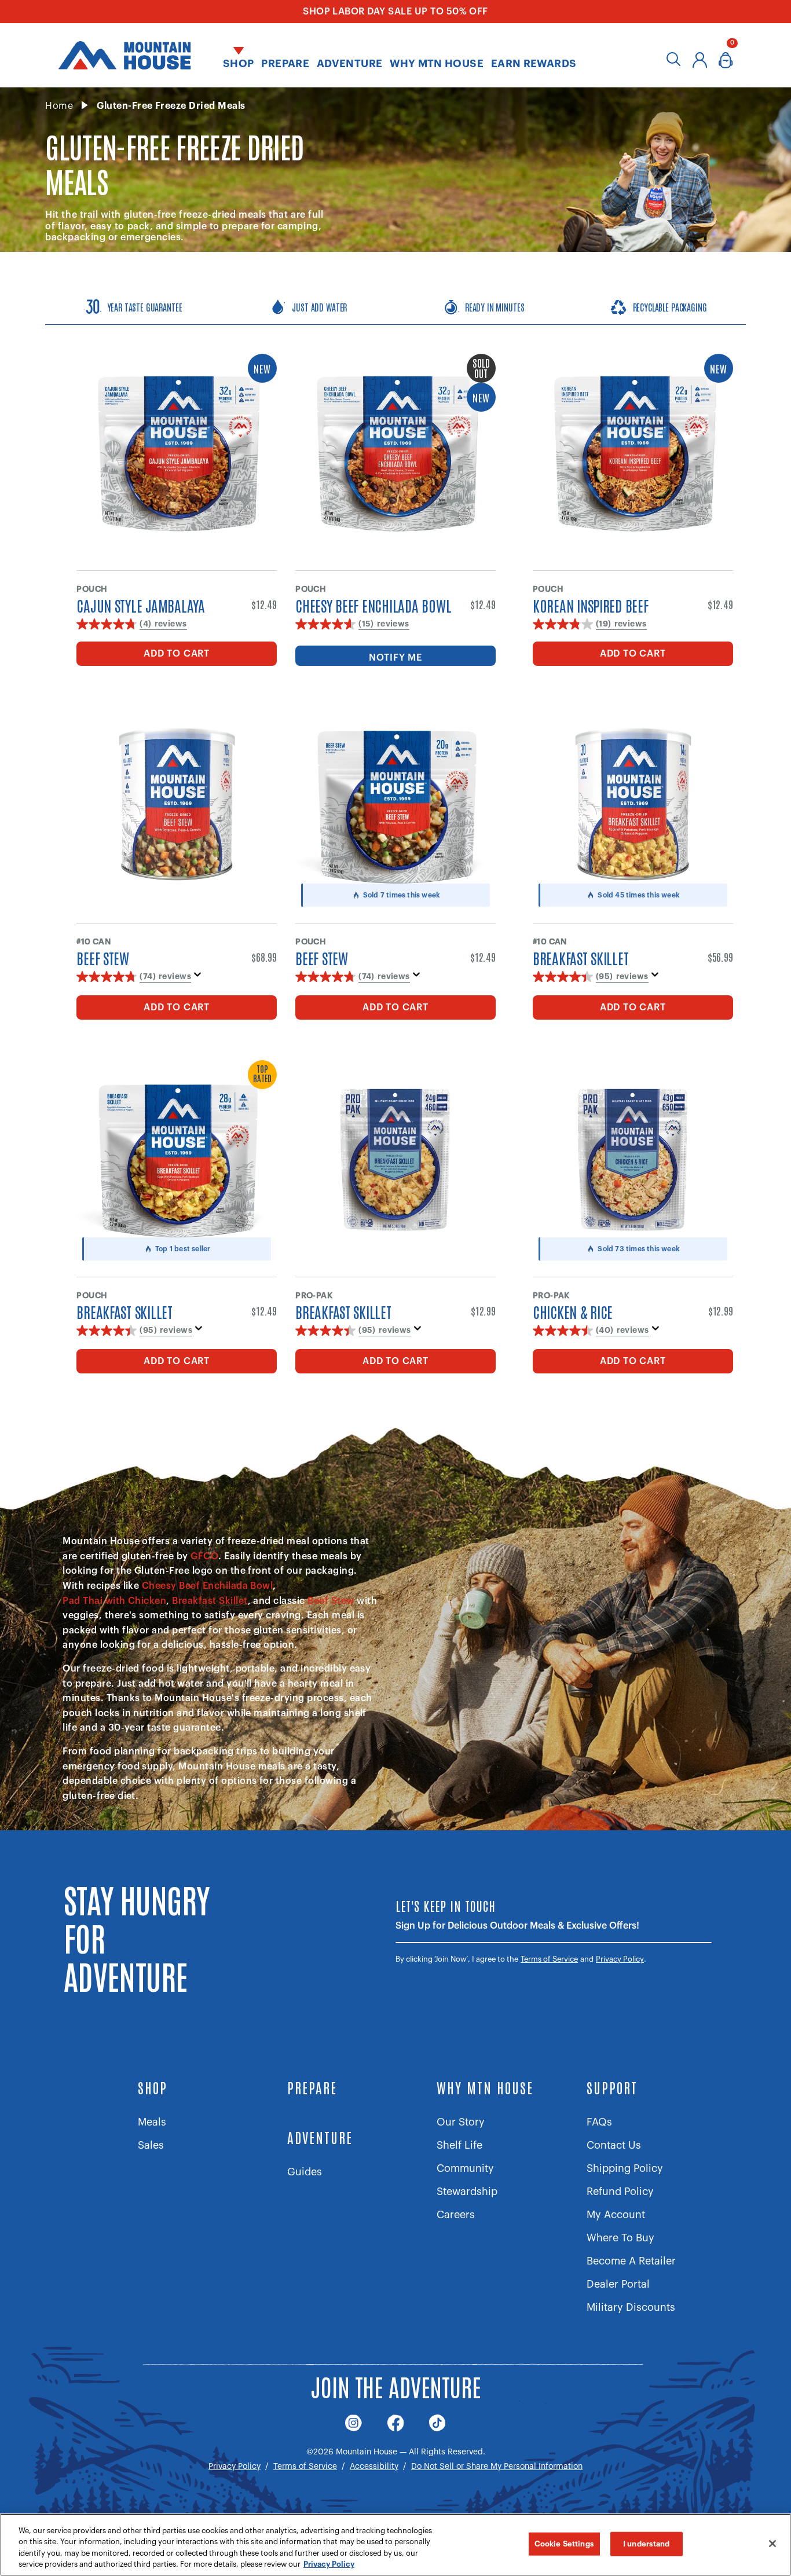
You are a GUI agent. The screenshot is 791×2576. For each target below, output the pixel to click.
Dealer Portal (618, 2284)
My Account (616, 2215)
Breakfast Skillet (210, 1601)
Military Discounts (631, 2307)
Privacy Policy (620, 1959)
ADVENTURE (320, 2137)
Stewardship (467, 2192)
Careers (456, 2215)
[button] (238, 55)
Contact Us (614, 2145)
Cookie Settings (564, 2544)
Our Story (461, 2122)
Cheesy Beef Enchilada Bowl (207, 1586)
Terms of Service (549, 1959)
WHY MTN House (485, 2087)
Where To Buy (620, 2238)
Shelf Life (459, 2145)
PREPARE (312, 2087)
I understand (647, 2544)
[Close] (772, 2544)
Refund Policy (620, 2192)
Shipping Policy (625, 2168)
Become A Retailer (631, 2261)
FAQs (599, 2122)
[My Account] (700, 63)
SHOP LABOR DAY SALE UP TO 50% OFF (395, 12)
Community (465, 2168)
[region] (395, 2545)
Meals (152, 2122)
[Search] (674, 63)
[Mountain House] (124, 55)
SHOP (153, 2087)
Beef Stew (331, 1601)
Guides (305, 2172)
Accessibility (374, 2467)
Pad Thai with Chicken (114, 1601)
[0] (726, 63)
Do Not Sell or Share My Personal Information (497, 2467)
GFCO (204, 1556)
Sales (151, 2145)
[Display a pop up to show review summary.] (200, 978)
